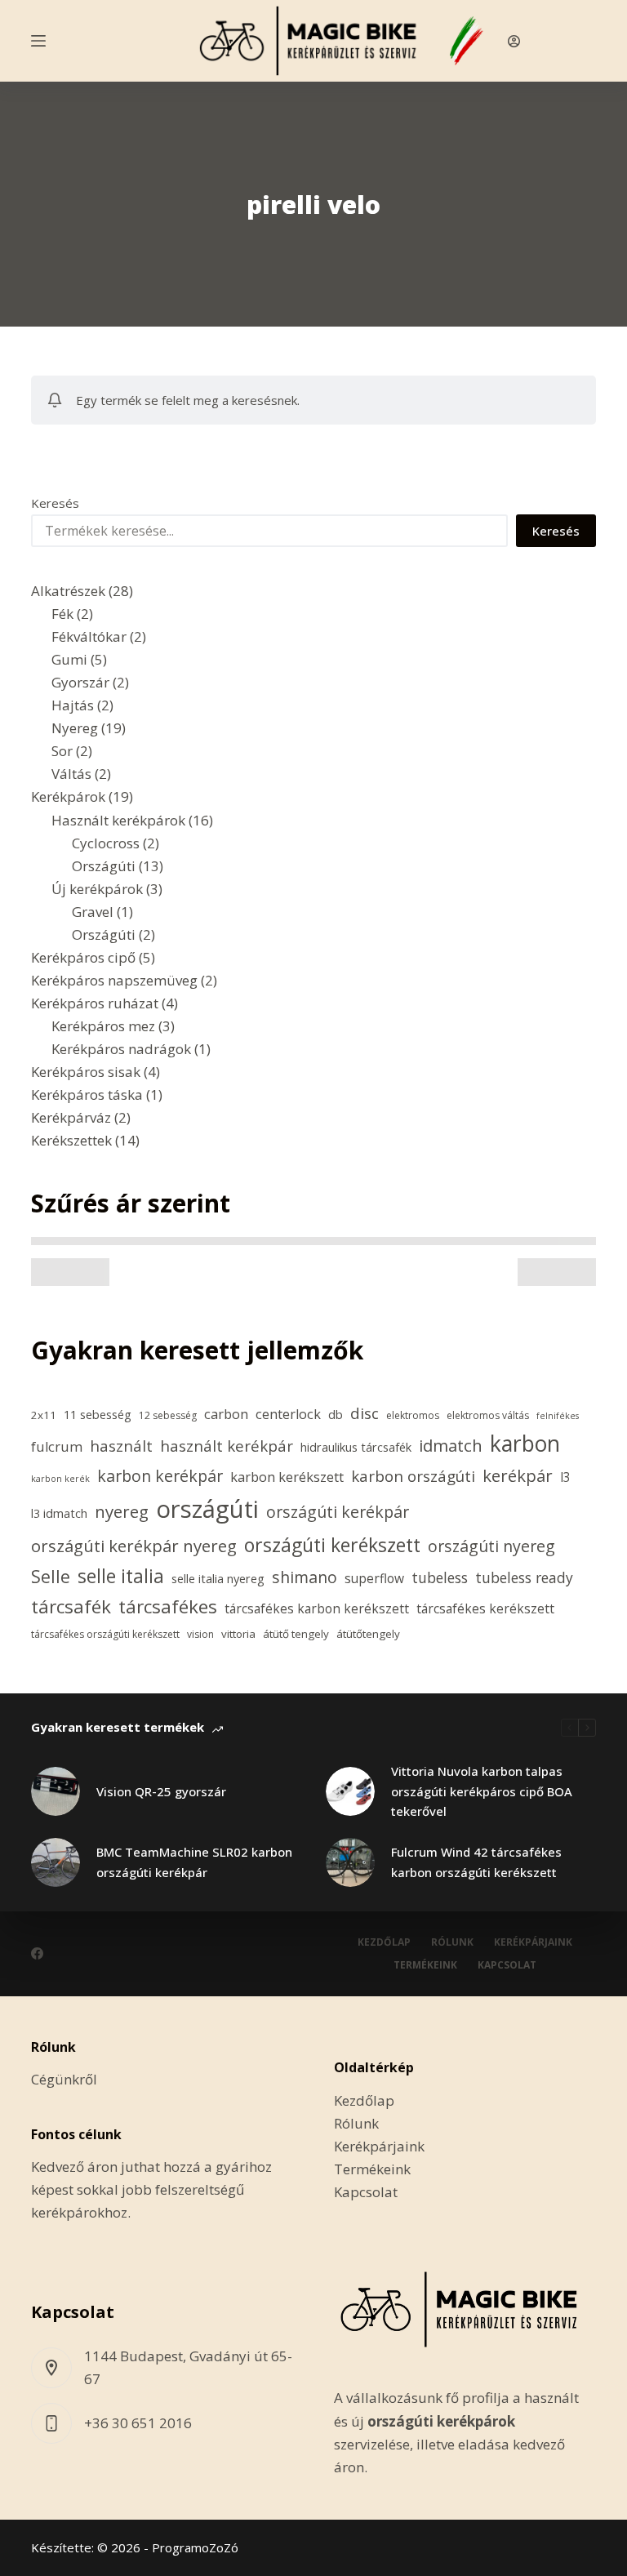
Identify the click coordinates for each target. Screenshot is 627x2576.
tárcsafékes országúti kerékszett (105, 1634)
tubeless (440, 1577)
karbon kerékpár (160, 1476)
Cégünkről (64, 2079)
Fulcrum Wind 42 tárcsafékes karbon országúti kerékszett (476, 1862)
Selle (51, 1576)
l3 (565, 1477)
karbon (525, 1444)
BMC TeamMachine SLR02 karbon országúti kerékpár (194, 1862)
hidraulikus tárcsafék (356, 1447)
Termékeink (425, 1965)
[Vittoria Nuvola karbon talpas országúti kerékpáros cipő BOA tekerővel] (350, 1791)
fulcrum (57, 1447)
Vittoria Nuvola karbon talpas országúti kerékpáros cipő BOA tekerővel (482, 1791)
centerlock (288, 1414)
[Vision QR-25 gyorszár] (56, 1791)
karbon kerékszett (287, 1477)
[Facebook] (37, 1953)
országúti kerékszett (332, 1545)
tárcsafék (71, 1606)
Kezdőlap (384, 1942)
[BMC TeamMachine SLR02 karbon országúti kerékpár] (56, 1862)
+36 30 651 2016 (138, 2423)
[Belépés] (514, 41)
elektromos (413, 1415)
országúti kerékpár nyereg (134, 1546)
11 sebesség (98, 1415)
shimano (305, 1577)
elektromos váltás (488, 1415)
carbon (226, 1414)
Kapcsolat (507, 1965)
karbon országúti (413, 1476)
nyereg (122, 1511)
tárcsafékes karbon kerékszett (317, 1608)
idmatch (451, 1445)
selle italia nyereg (218, 1579)
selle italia (121, 1576)
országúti (207, 1509)
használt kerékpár (227, 1446)
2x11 (44, 1415)
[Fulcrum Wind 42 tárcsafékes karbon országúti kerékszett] (350, 1862)
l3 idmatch (59, 1513)
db (336, 1415)
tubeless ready (524, 1577)
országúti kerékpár (338, 1512)
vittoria (238, 1634)
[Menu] (38, 41)
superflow (374, 1578)
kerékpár (518, 1475)
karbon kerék (60, 1479)
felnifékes (558, 1416)
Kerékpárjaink (533, 1942)
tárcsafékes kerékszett (485, 1608)
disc (365, 1413)
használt (121, 1446)
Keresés (55, 503)
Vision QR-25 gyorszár (161, 1791)
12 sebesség (168, 1415)
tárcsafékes (168, 1606)
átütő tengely (296, 1634)
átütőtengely (368, 1634)
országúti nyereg (491, 1546)
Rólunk (452, 1942)
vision (200, 1634)
